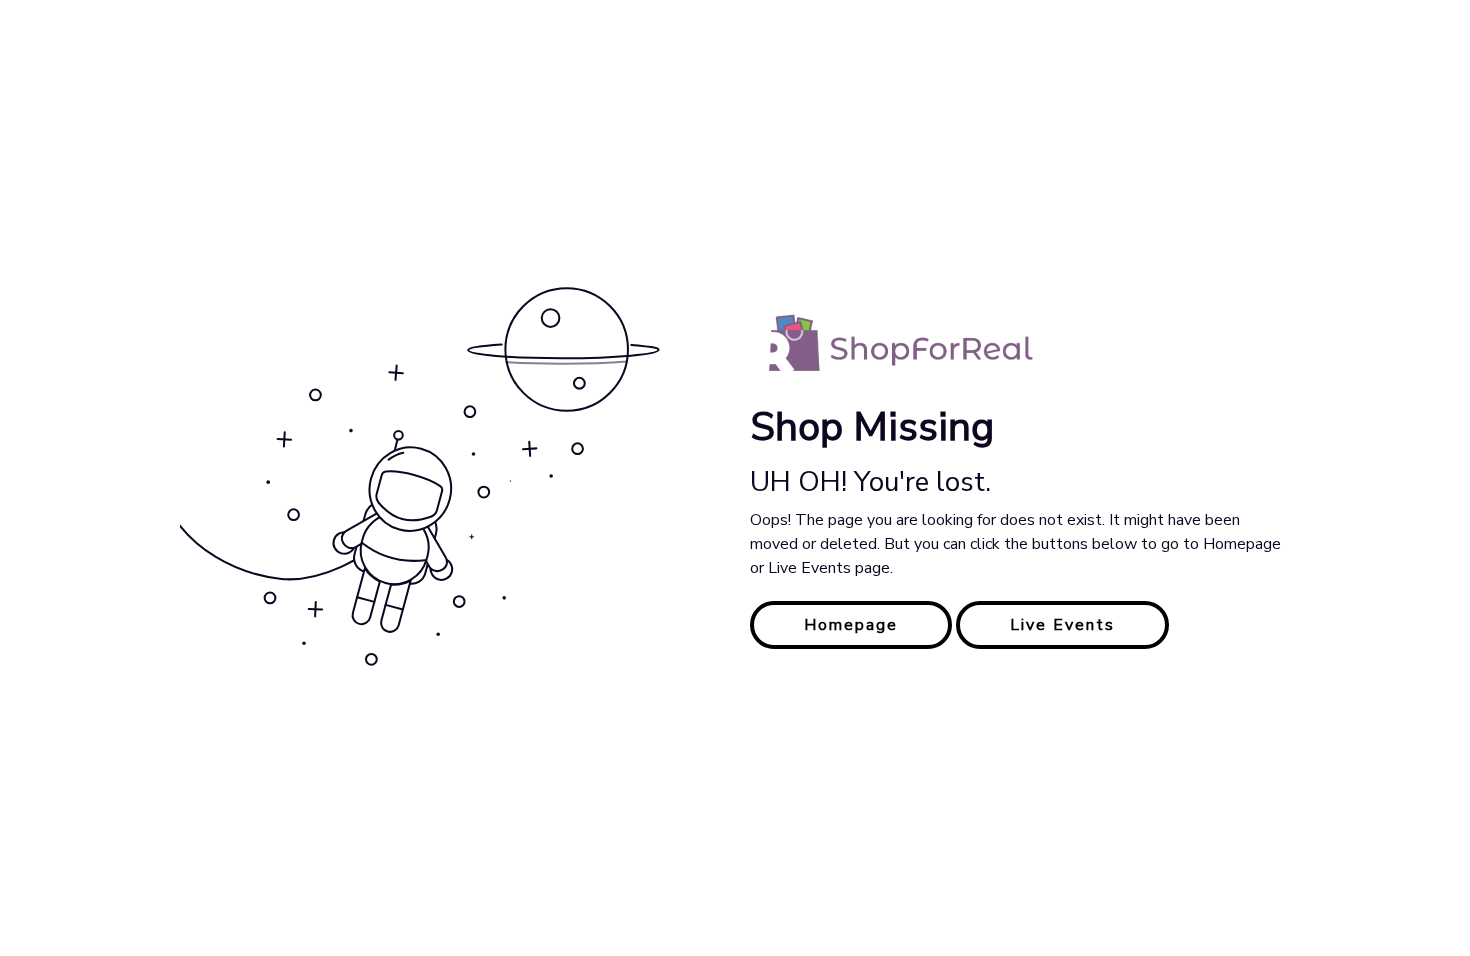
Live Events (1062, 625)
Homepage (851, 625)
